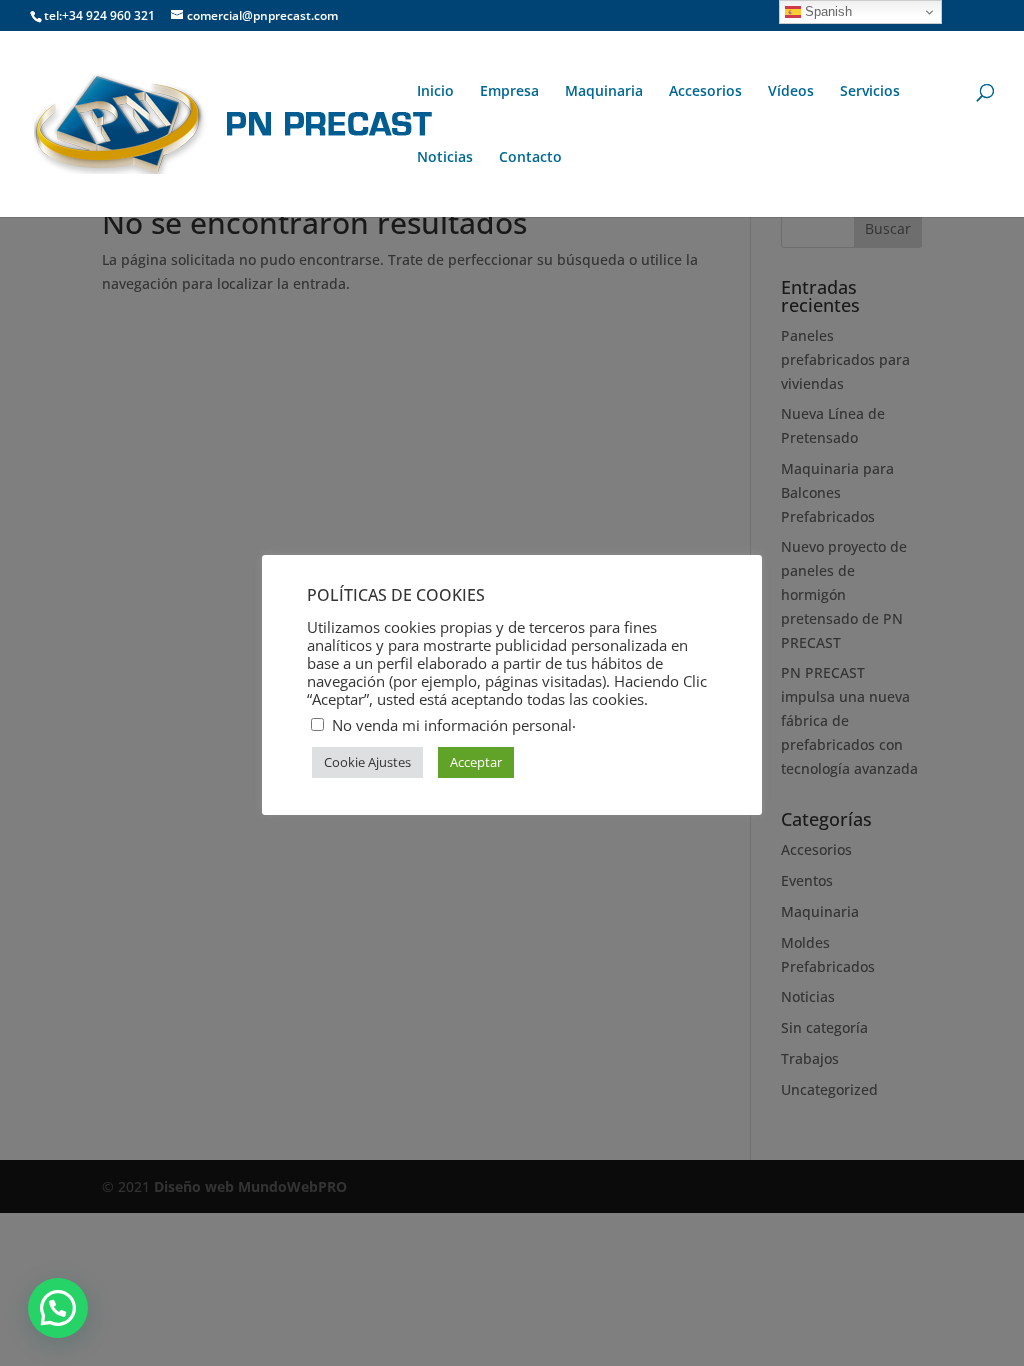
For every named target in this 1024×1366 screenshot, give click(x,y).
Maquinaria (604, 92)
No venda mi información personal (452, 725)
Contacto (530, 158)
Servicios (870, 92)
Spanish (826, 11)
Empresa (509, 92)
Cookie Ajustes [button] (367, 762)
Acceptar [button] (476, 762)
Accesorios (705, 92)
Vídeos (791, 92)
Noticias (445, 158)
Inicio (435, 92)
